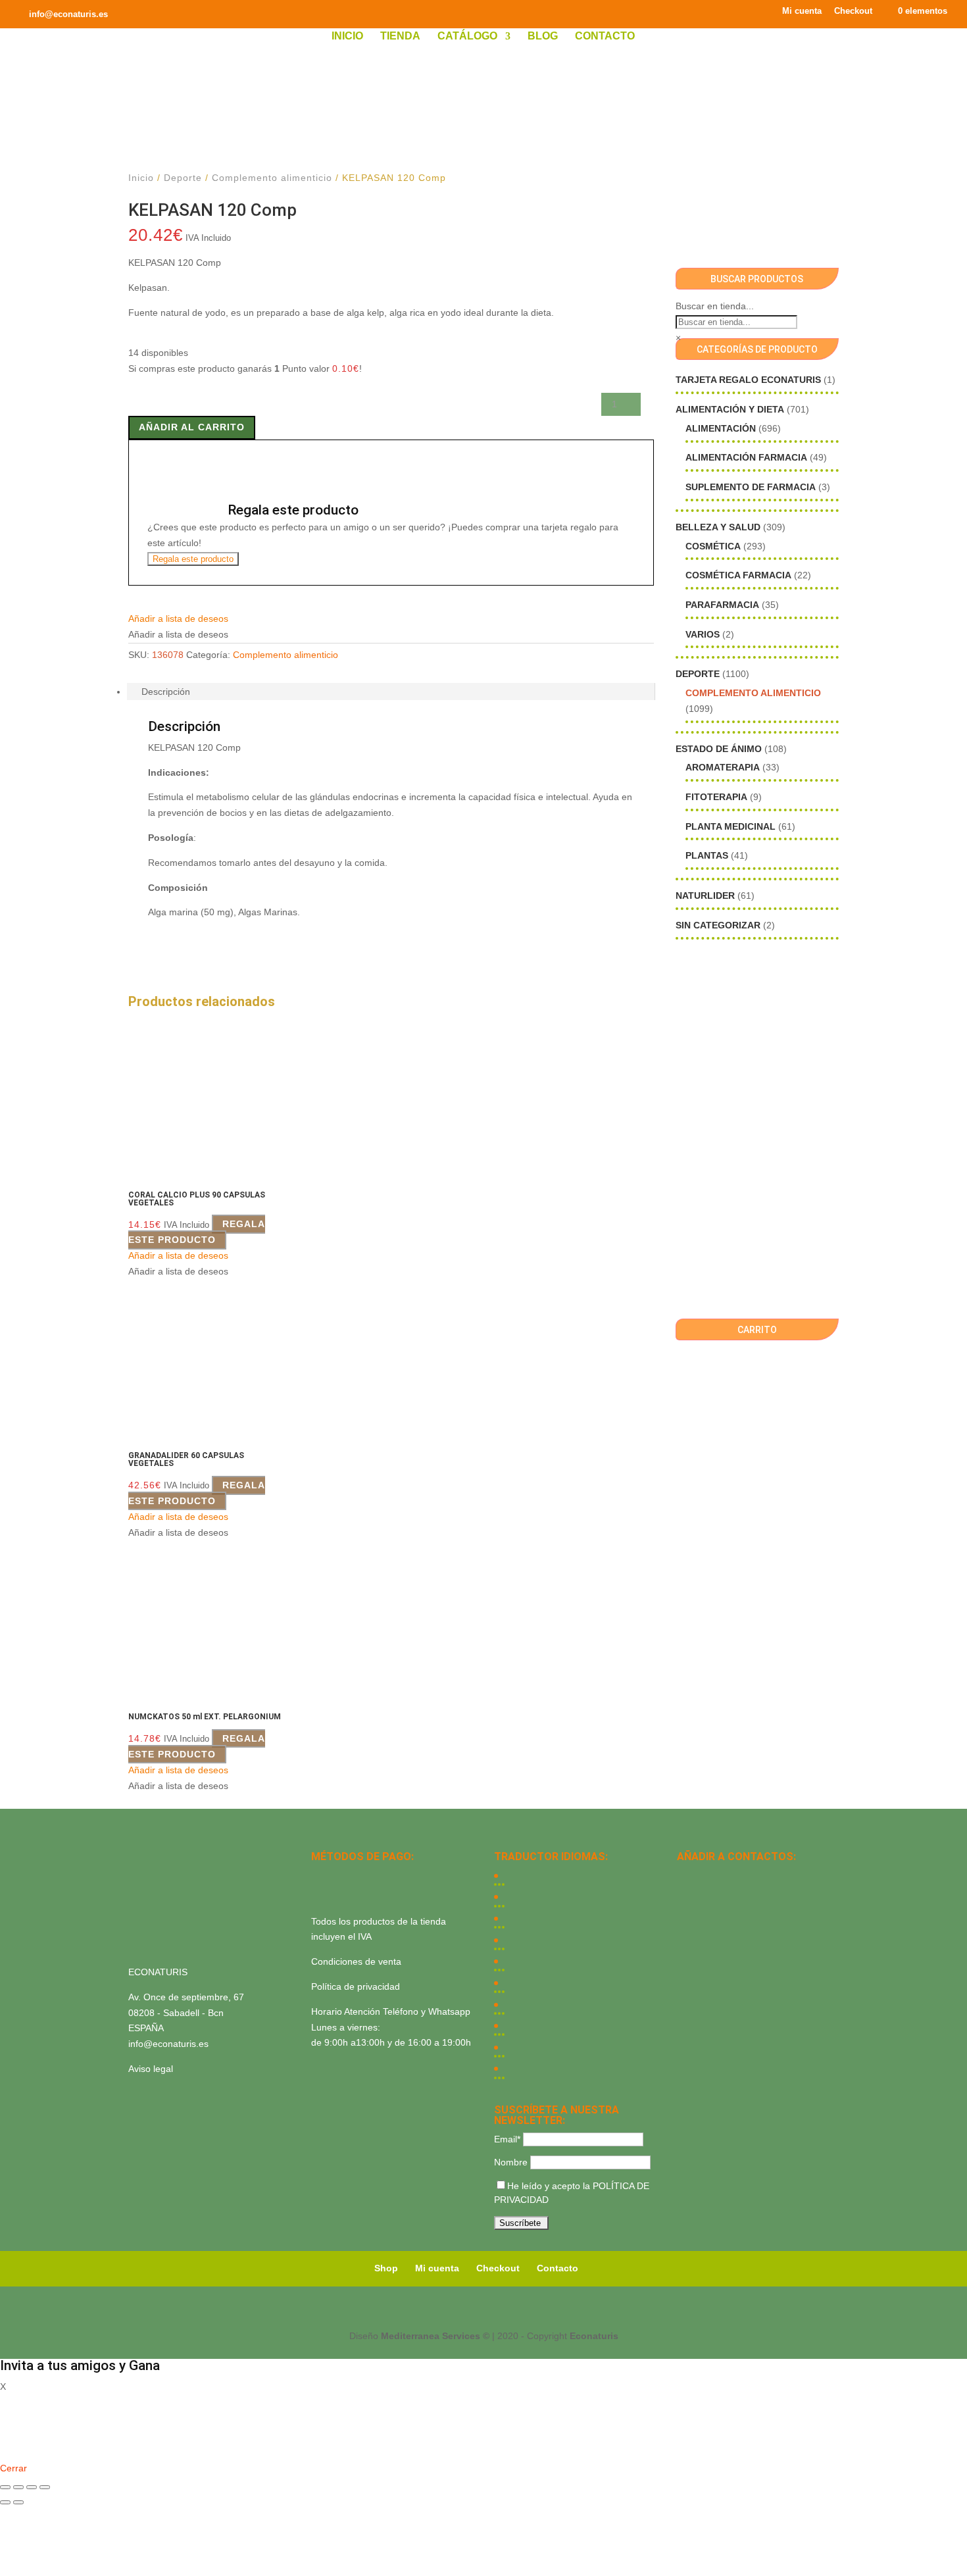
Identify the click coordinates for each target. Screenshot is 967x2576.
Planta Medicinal (731, 826)
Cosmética (713, 546)
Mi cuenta (802, 11)
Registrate (21, 2449)
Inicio (347, 37)
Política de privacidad (356, 1986)
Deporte (183, 178)
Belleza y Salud (718, 527)
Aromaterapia (723, 767)
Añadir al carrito (192, 427)
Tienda (400, 37)
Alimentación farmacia (746, 457)
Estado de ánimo (719, 749)
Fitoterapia (716, 797)
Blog (543, 37)
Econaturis (594, 2336)
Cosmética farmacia (738, 575)
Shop (386, 2268)
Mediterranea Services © (435, 2336)
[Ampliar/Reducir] (5, 2487)
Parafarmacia (722, 605)
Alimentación (721, 428)
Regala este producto (193, 559)
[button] (178, 619)
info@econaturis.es (168, 2044)
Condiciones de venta (356, 1961)
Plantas (707, 855)
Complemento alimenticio (272, 178)
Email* (507, 2139)
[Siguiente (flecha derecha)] (18, 2502)
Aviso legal (151, 2069)
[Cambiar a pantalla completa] (18, 2487)
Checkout (853, 11)
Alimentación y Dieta (730, 409)
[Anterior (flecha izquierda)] (5, 2502)
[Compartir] (32, 2487)
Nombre (511, 2162)
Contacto (605, 37)
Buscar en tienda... (715, 306)
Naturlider (705, 896)
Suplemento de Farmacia (751, 487)
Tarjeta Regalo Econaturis (748, 380)
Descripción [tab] (166, 692)
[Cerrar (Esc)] (45, 2487)
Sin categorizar (718, 925)
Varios (703, 634)
